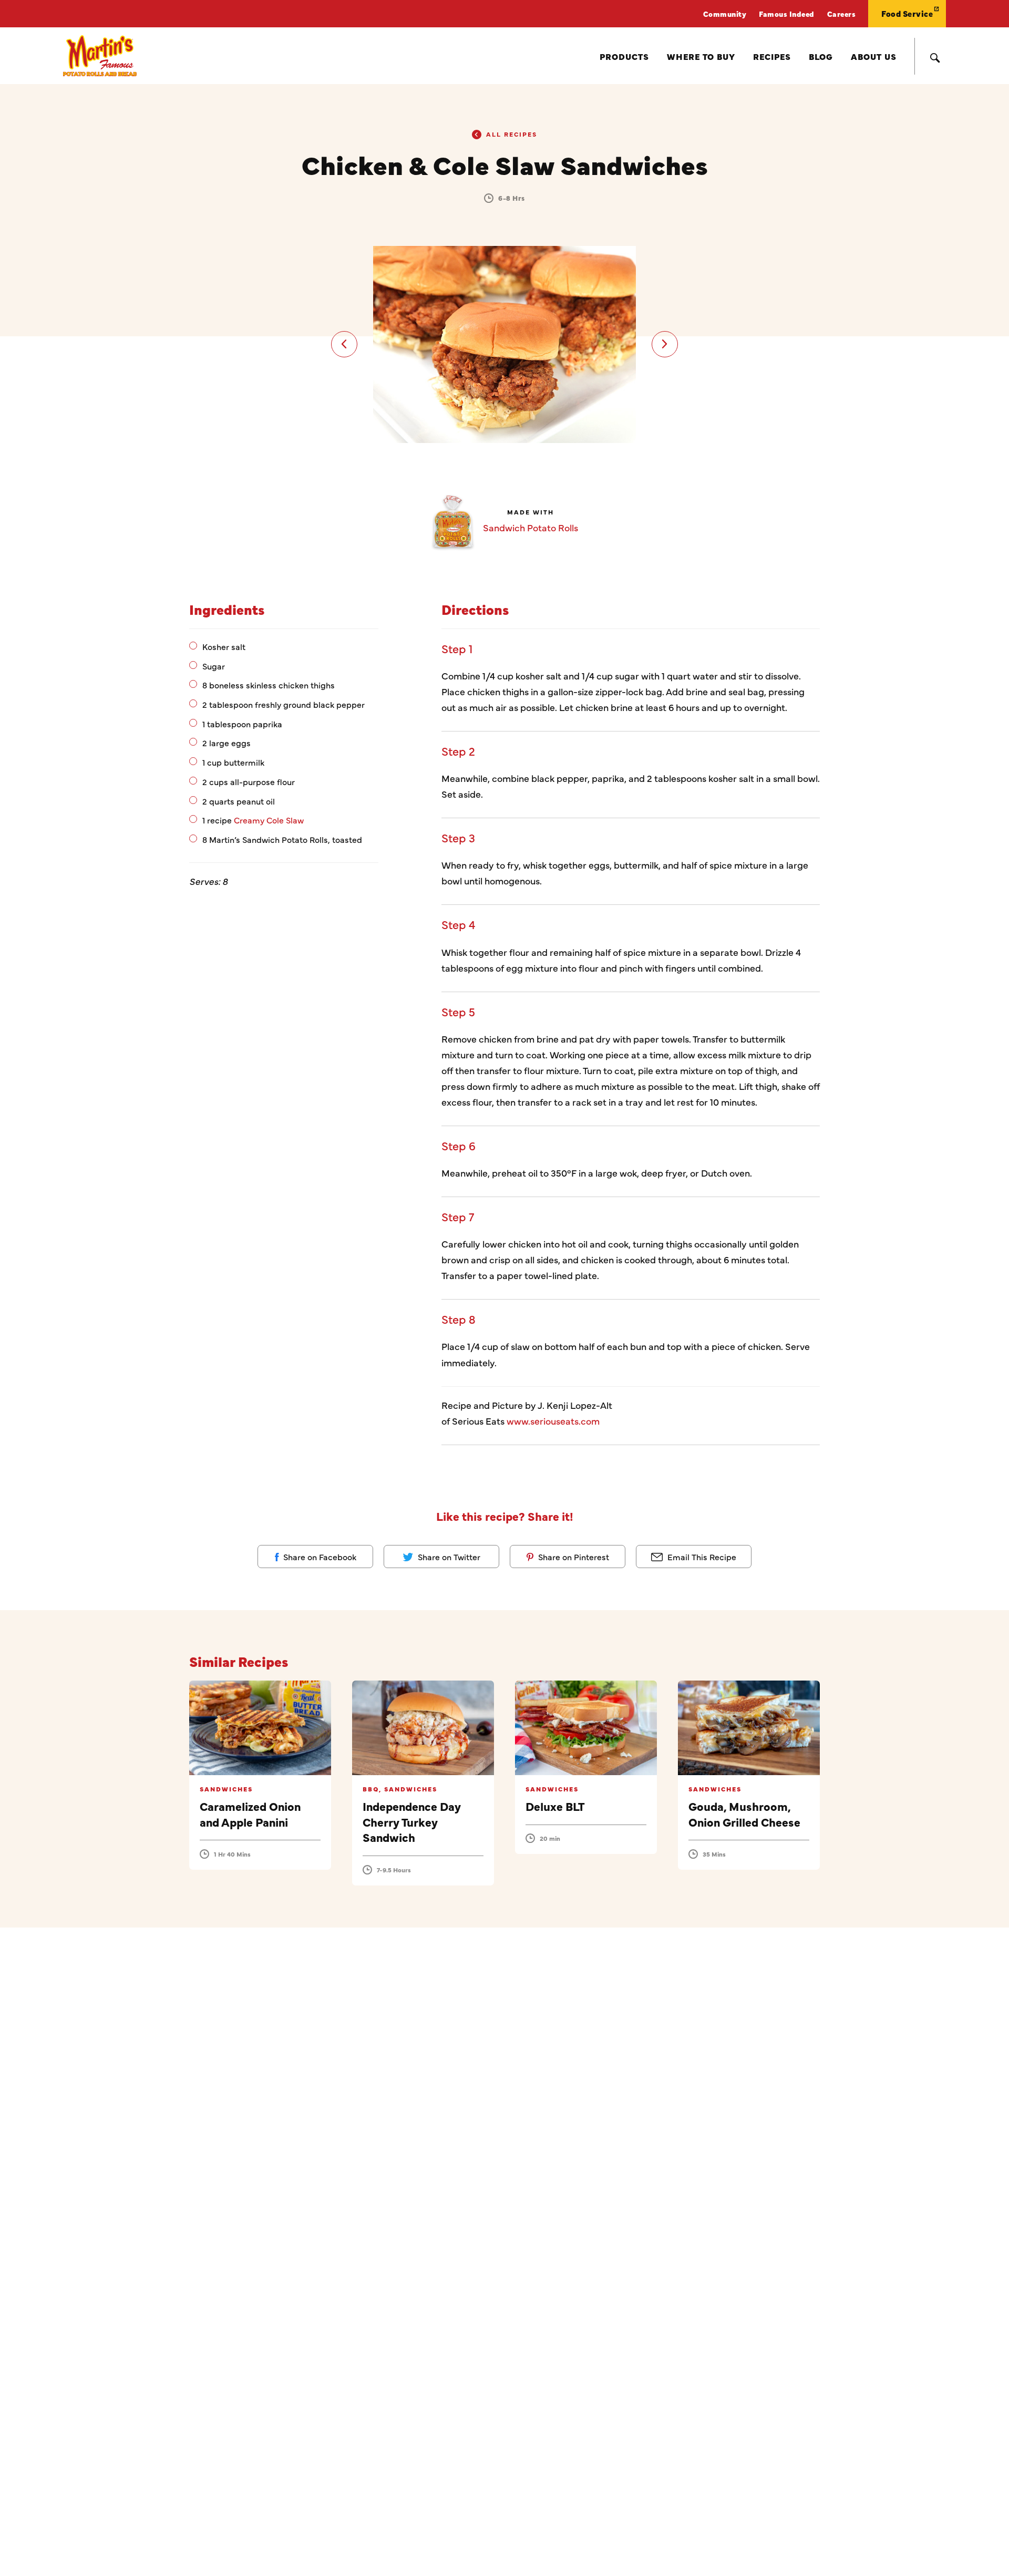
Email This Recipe (701, 1557)
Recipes (772, 56)
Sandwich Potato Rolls (531, 527)
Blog (821, 56)
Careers (842, 14)
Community (725, 14)
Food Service (907, 13)
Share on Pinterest (573, 1557)
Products (624, 56)
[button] (344, 344)
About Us (874, 56)
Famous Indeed (787, 14)
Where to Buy (701, 56)
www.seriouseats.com (553, 1421)
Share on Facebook (319, 1557)
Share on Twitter (448, 1557)
